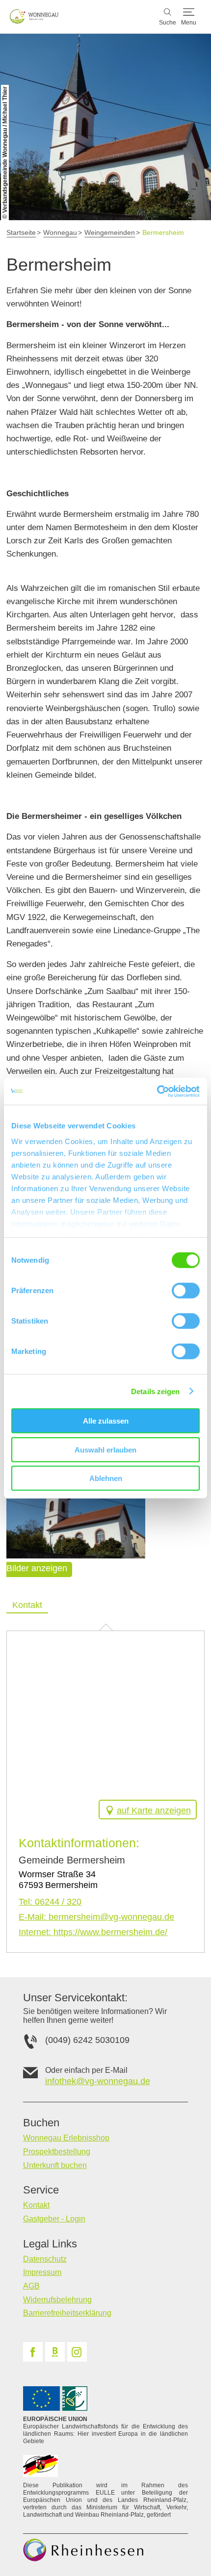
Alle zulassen (106, 1421)
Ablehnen (106, 1478)
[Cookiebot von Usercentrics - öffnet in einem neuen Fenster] (157, 1091)
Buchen (41, 2123)
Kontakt (36, 2205)
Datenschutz (45, 2259)
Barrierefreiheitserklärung (67, 2313)
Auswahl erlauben (105, 1449)
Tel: (50, 1902)
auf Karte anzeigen (154, 1811)
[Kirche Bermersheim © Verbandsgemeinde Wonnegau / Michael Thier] (76, 1512)
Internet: (93, 1932)
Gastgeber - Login (54, 2219)
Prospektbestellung (57, 2152)
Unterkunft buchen (55, 2165)
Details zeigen (155, 1391)
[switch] (186, 1291)
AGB (31, 2286)
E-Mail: (96, 1917)
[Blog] (55, 2352)
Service (41, 2190)
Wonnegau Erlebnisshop (66, 2138)
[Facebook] (33, 2352)
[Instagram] (77, 2352)
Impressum (42, 2272)
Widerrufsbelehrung (57, 2300)
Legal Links (50, 2244)
